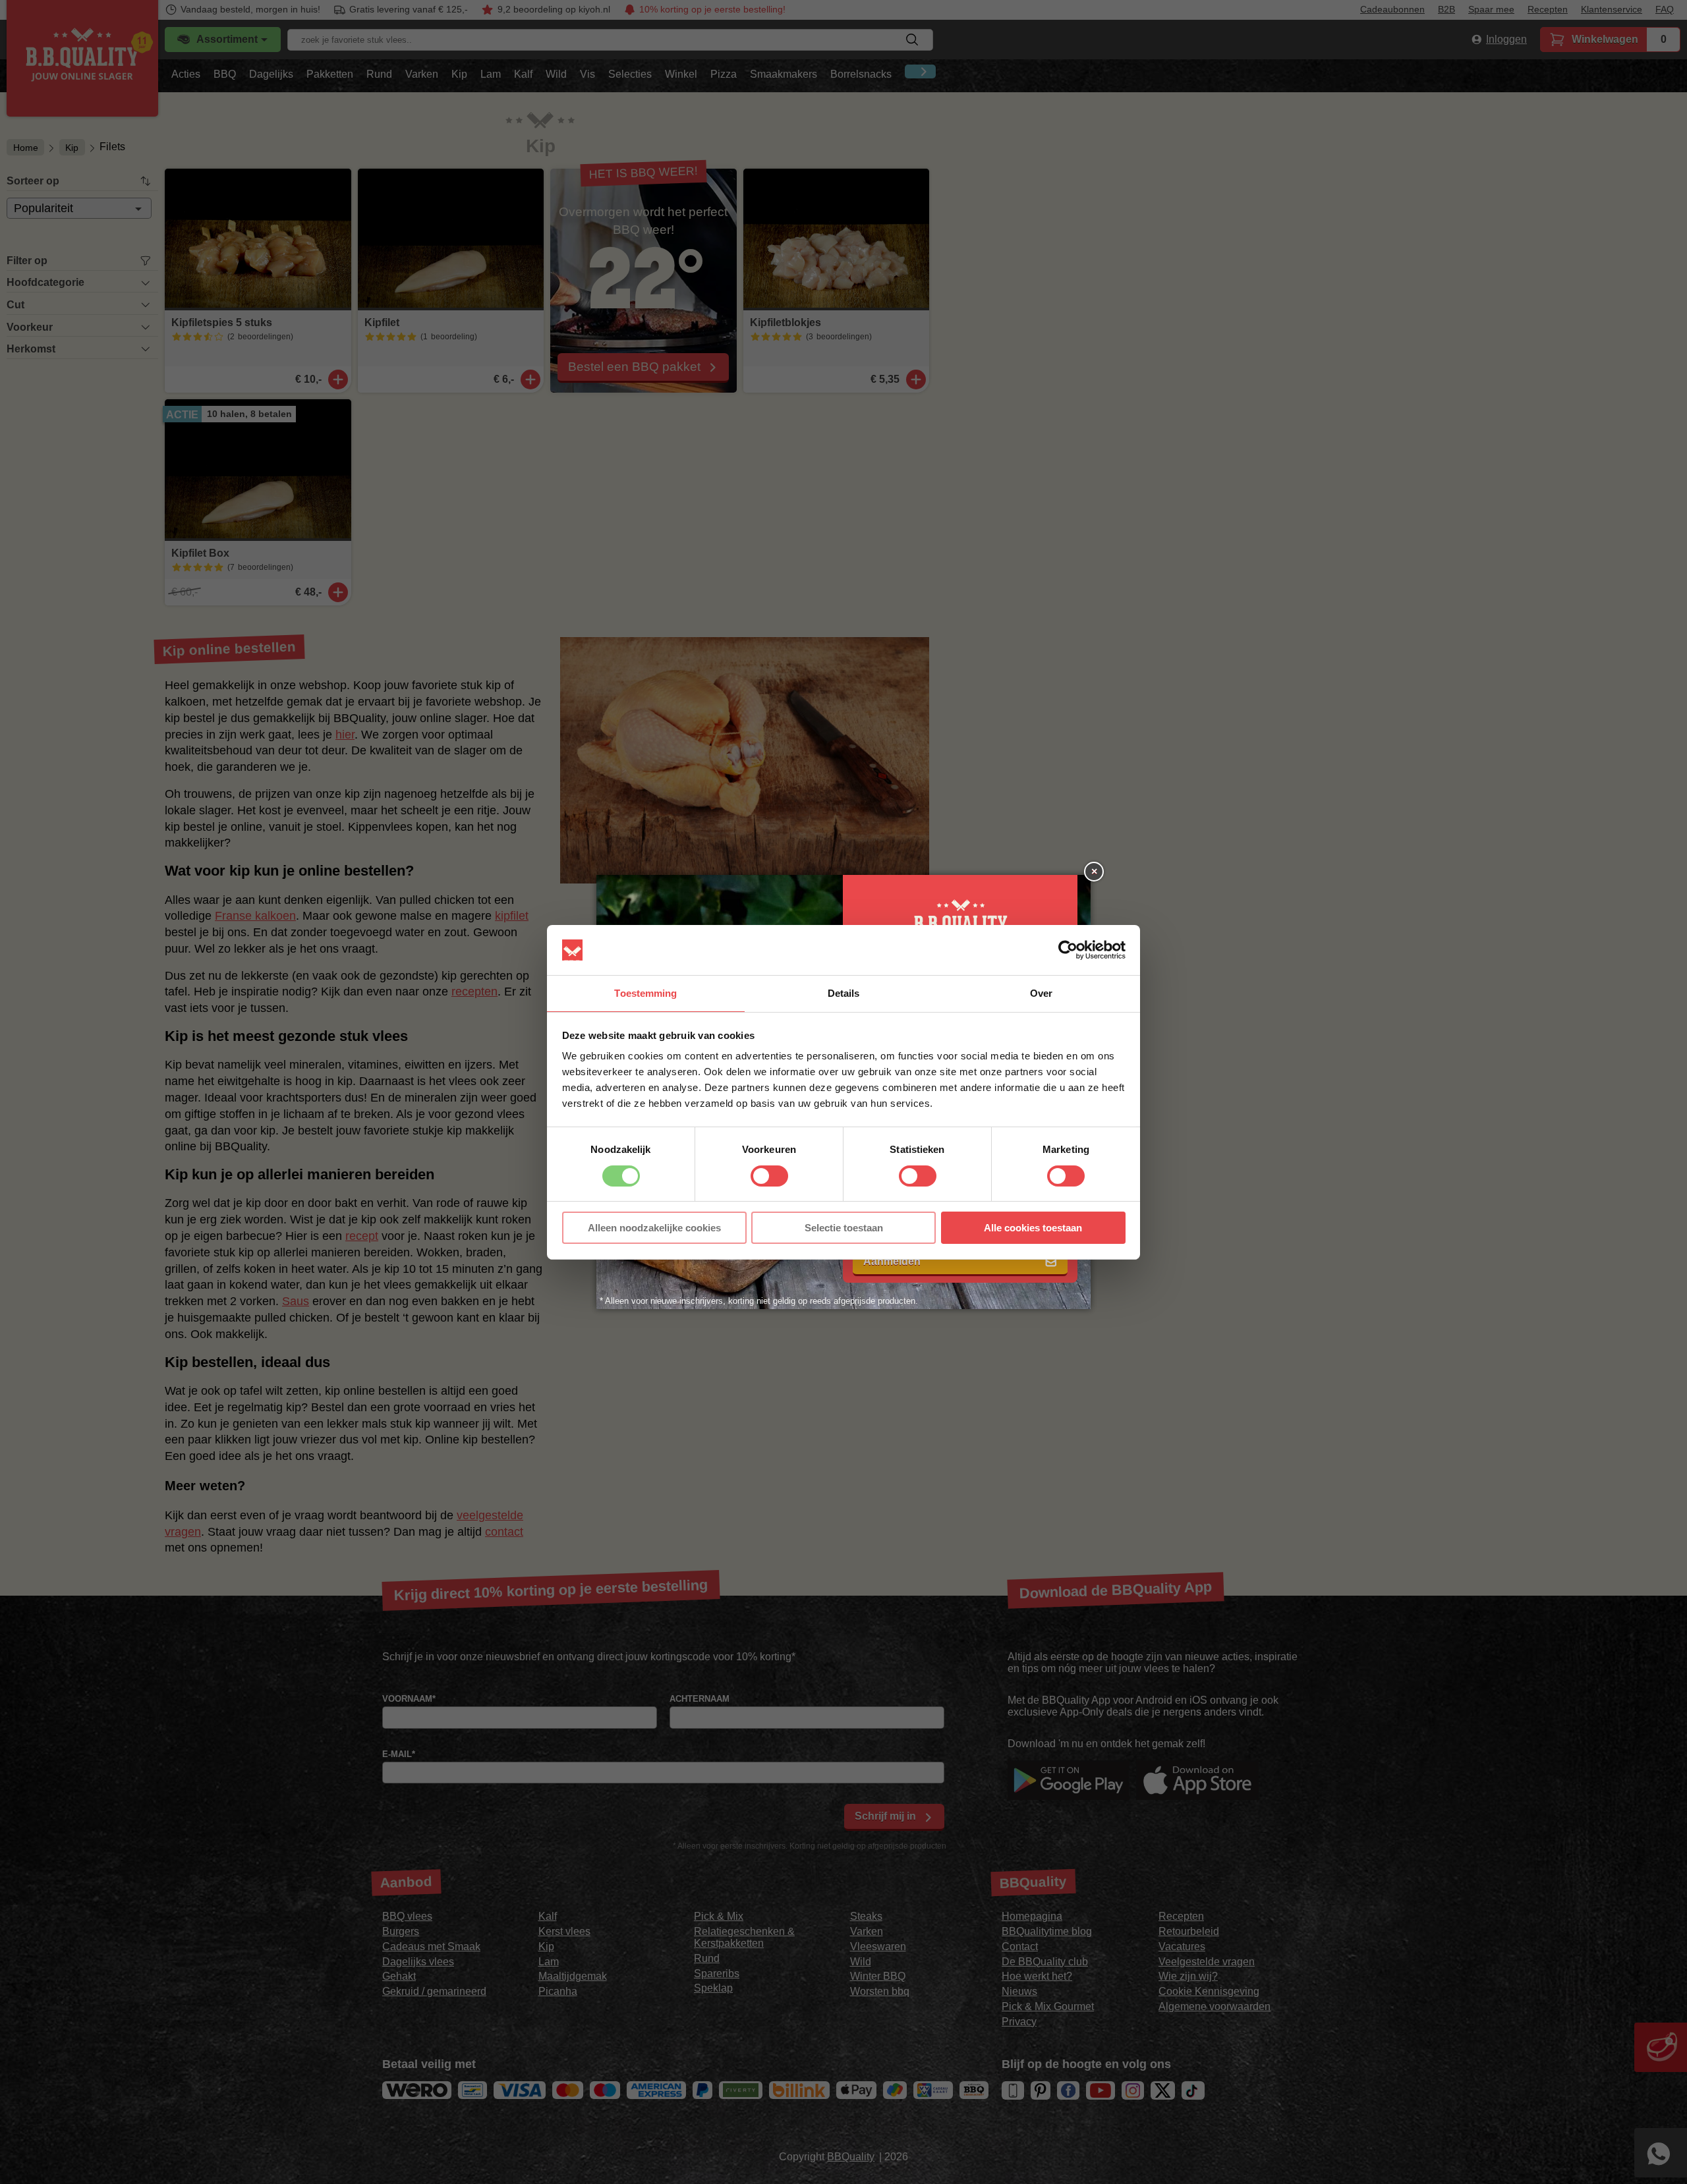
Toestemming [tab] (645, 993)
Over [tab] (1041, 993)
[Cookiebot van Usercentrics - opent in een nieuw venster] (1068, 950)
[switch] (769, 1176)
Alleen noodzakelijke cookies (654, 1228)
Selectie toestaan (844, 1228)
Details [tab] (844, 993)
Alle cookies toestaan (1033, 1228)
